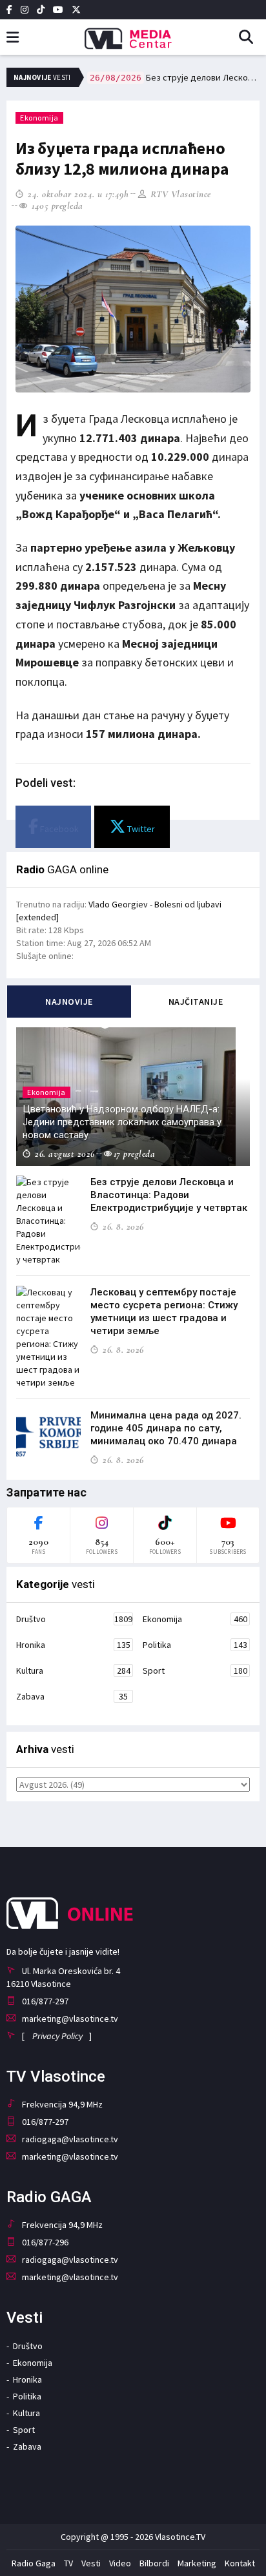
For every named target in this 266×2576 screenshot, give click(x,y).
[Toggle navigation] (13, 38)
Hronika (73, 1645)
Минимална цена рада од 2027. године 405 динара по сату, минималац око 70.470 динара (166, 1428)
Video (120, 2563)
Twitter (140, 829)
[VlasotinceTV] (133, 34)
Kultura (73, 1671)
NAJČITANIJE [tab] (196, 1002)
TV (68, 2563)
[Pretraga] (251, 38)
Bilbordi (154, 2563)
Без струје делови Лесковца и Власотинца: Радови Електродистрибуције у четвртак (175, 77)
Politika (195, 1645)
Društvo (74, 1619)
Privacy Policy (57, 2036)
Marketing (197, 2563)
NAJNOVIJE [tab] (69, 1002)
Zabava (72, 1696)
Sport (195, 1671)
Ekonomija (39, 118)
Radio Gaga (34, 2563)
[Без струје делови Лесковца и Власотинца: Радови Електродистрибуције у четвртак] (48, 1221)
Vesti (91, 2563)
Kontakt (240, 2563)
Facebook (58, 829)
